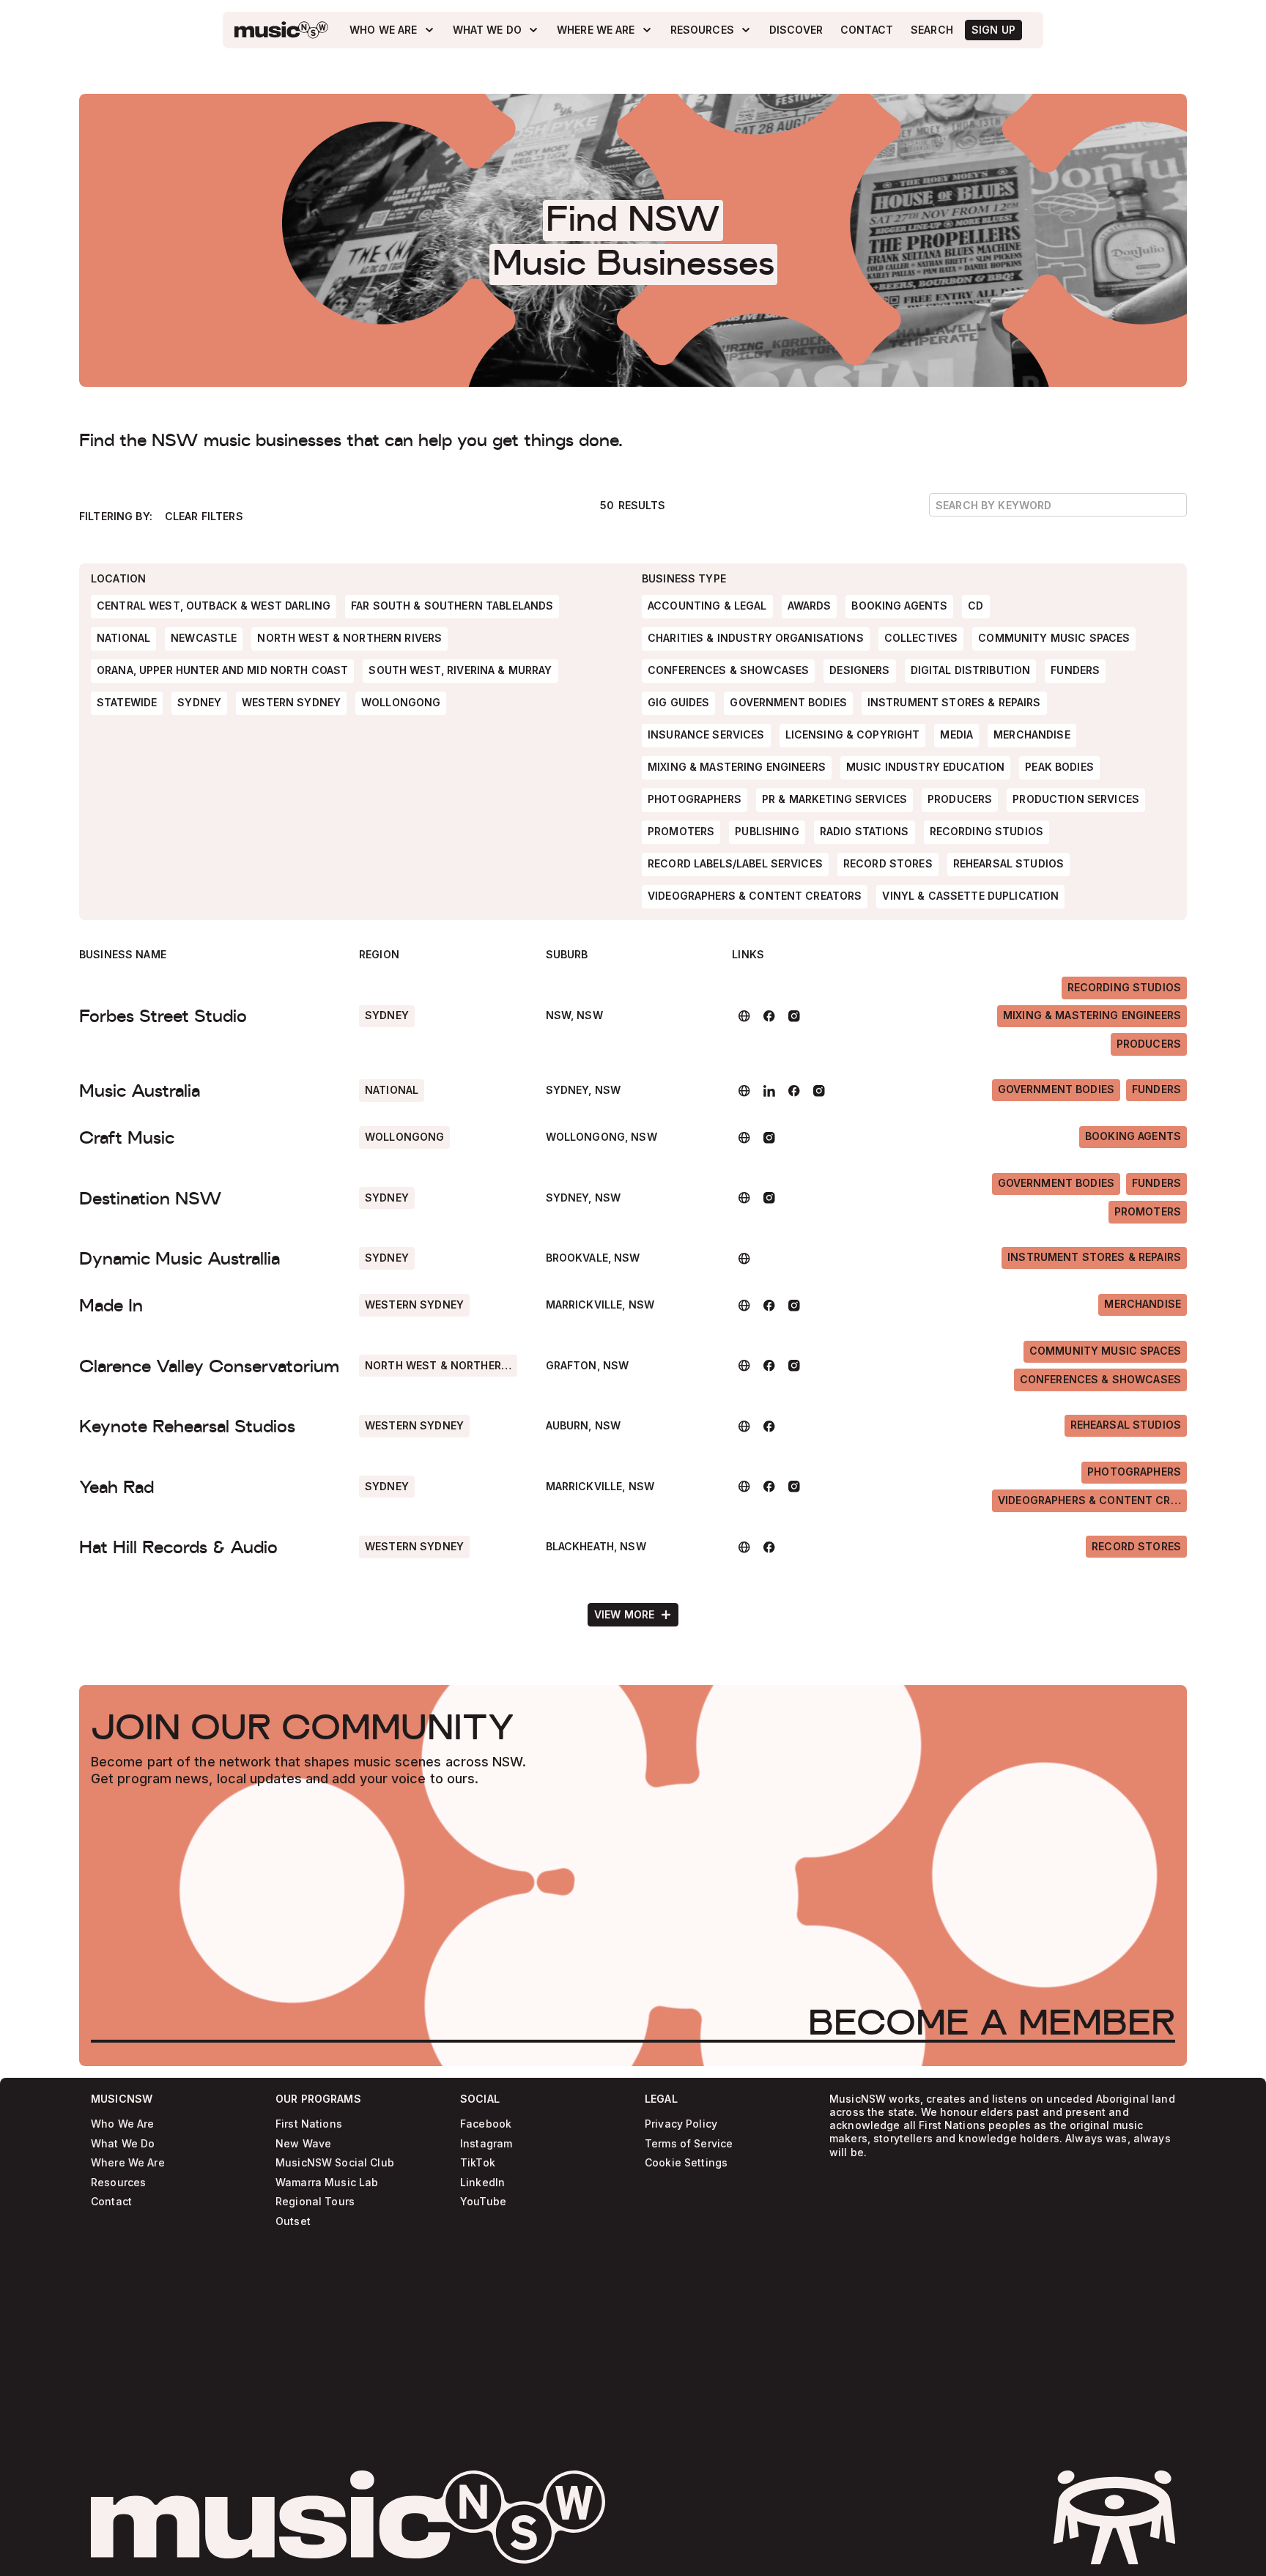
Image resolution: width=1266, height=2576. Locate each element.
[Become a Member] (992, 2022)
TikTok (478, 2163)
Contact (111, 2202)
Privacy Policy (681, 2124)
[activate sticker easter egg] (1114, 2517)
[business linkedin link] (769, 1091)
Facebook (486, 2124)
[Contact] (867, 30)
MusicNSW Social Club (335, 2163)
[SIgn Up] (993, 30)
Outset (293, 2222)
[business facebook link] (769, 1016)
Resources (118, 2183)
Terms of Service (689, 2144)
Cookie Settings (686, 2163)
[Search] (932, 30)
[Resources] (711, 30)
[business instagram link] (794, 1016)
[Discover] (796, 30)
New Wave (303, 2144)
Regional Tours (315, 2202)
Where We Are (128, 2163)
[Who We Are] (392, 30)
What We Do (123, 2144)
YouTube (483, 2202)
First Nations (309, 2124)
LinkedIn (482, 2183)
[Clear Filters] (204, 517)
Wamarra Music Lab (327, 2183)
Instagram (486, 2144)
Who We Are (122, 2124)
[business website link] (744, 1016)
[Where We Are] (605, 30)
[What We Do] (496, 30)
